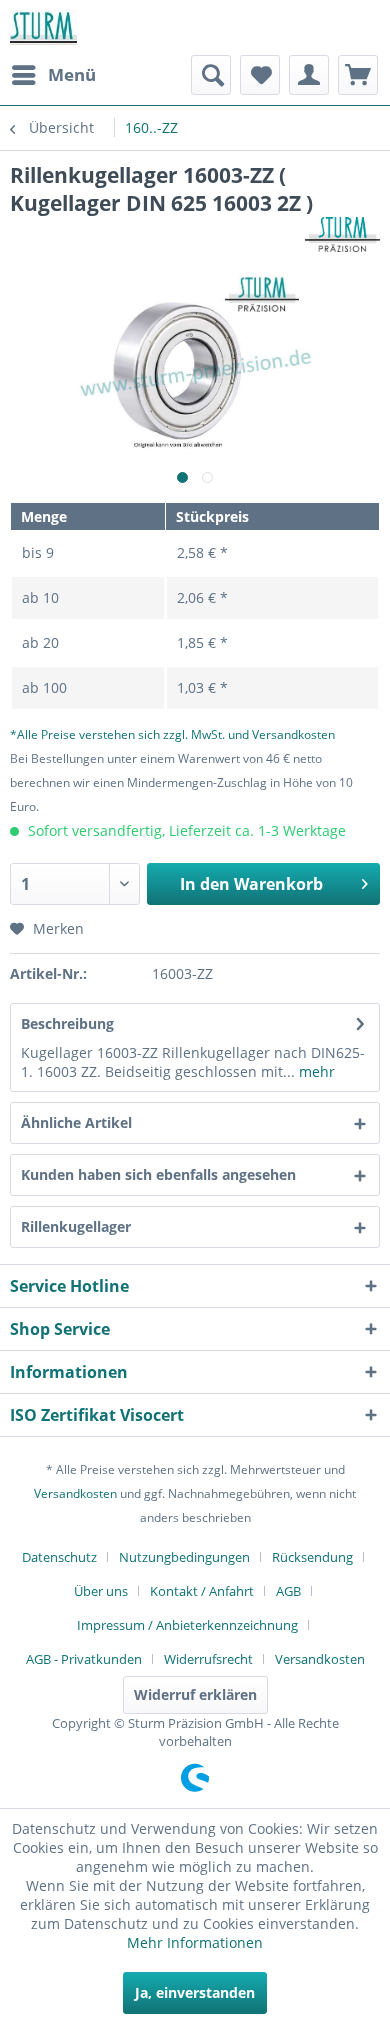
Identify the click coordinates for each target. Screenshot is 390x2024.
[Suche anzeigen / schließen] (211, 75)
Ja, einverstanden (195, 1992)
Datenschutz (59, 1557)
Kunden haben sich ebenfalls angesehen (158, 1174)
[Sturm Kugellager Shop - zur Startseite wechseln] (43, 27)
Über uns (101, 1591)
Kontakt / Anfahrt (202, 1591)
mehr (315, 1071)
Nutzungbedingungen (184, 1557)
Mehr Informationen (195, 1942)
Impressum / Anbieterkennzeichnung (187, 1625)
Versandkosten (75, 1493)
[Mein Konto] (309, 75)
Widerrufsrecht (208, 1659)
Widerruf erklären (195, 1694)
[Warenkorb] (358, 75)
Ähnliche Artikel (76, 1122)
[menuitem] (53, 75)
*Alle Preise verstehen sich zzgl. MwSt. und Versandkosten (172, 734)
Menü (72, 74)
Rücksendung (312, 1557)
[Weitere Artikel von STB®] (342, 234)
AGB (288, 1591)
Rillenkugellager (76, 1226)
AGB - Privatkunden (84, 1659)
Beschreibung (67, 1023)
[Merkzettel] (260, 75)
